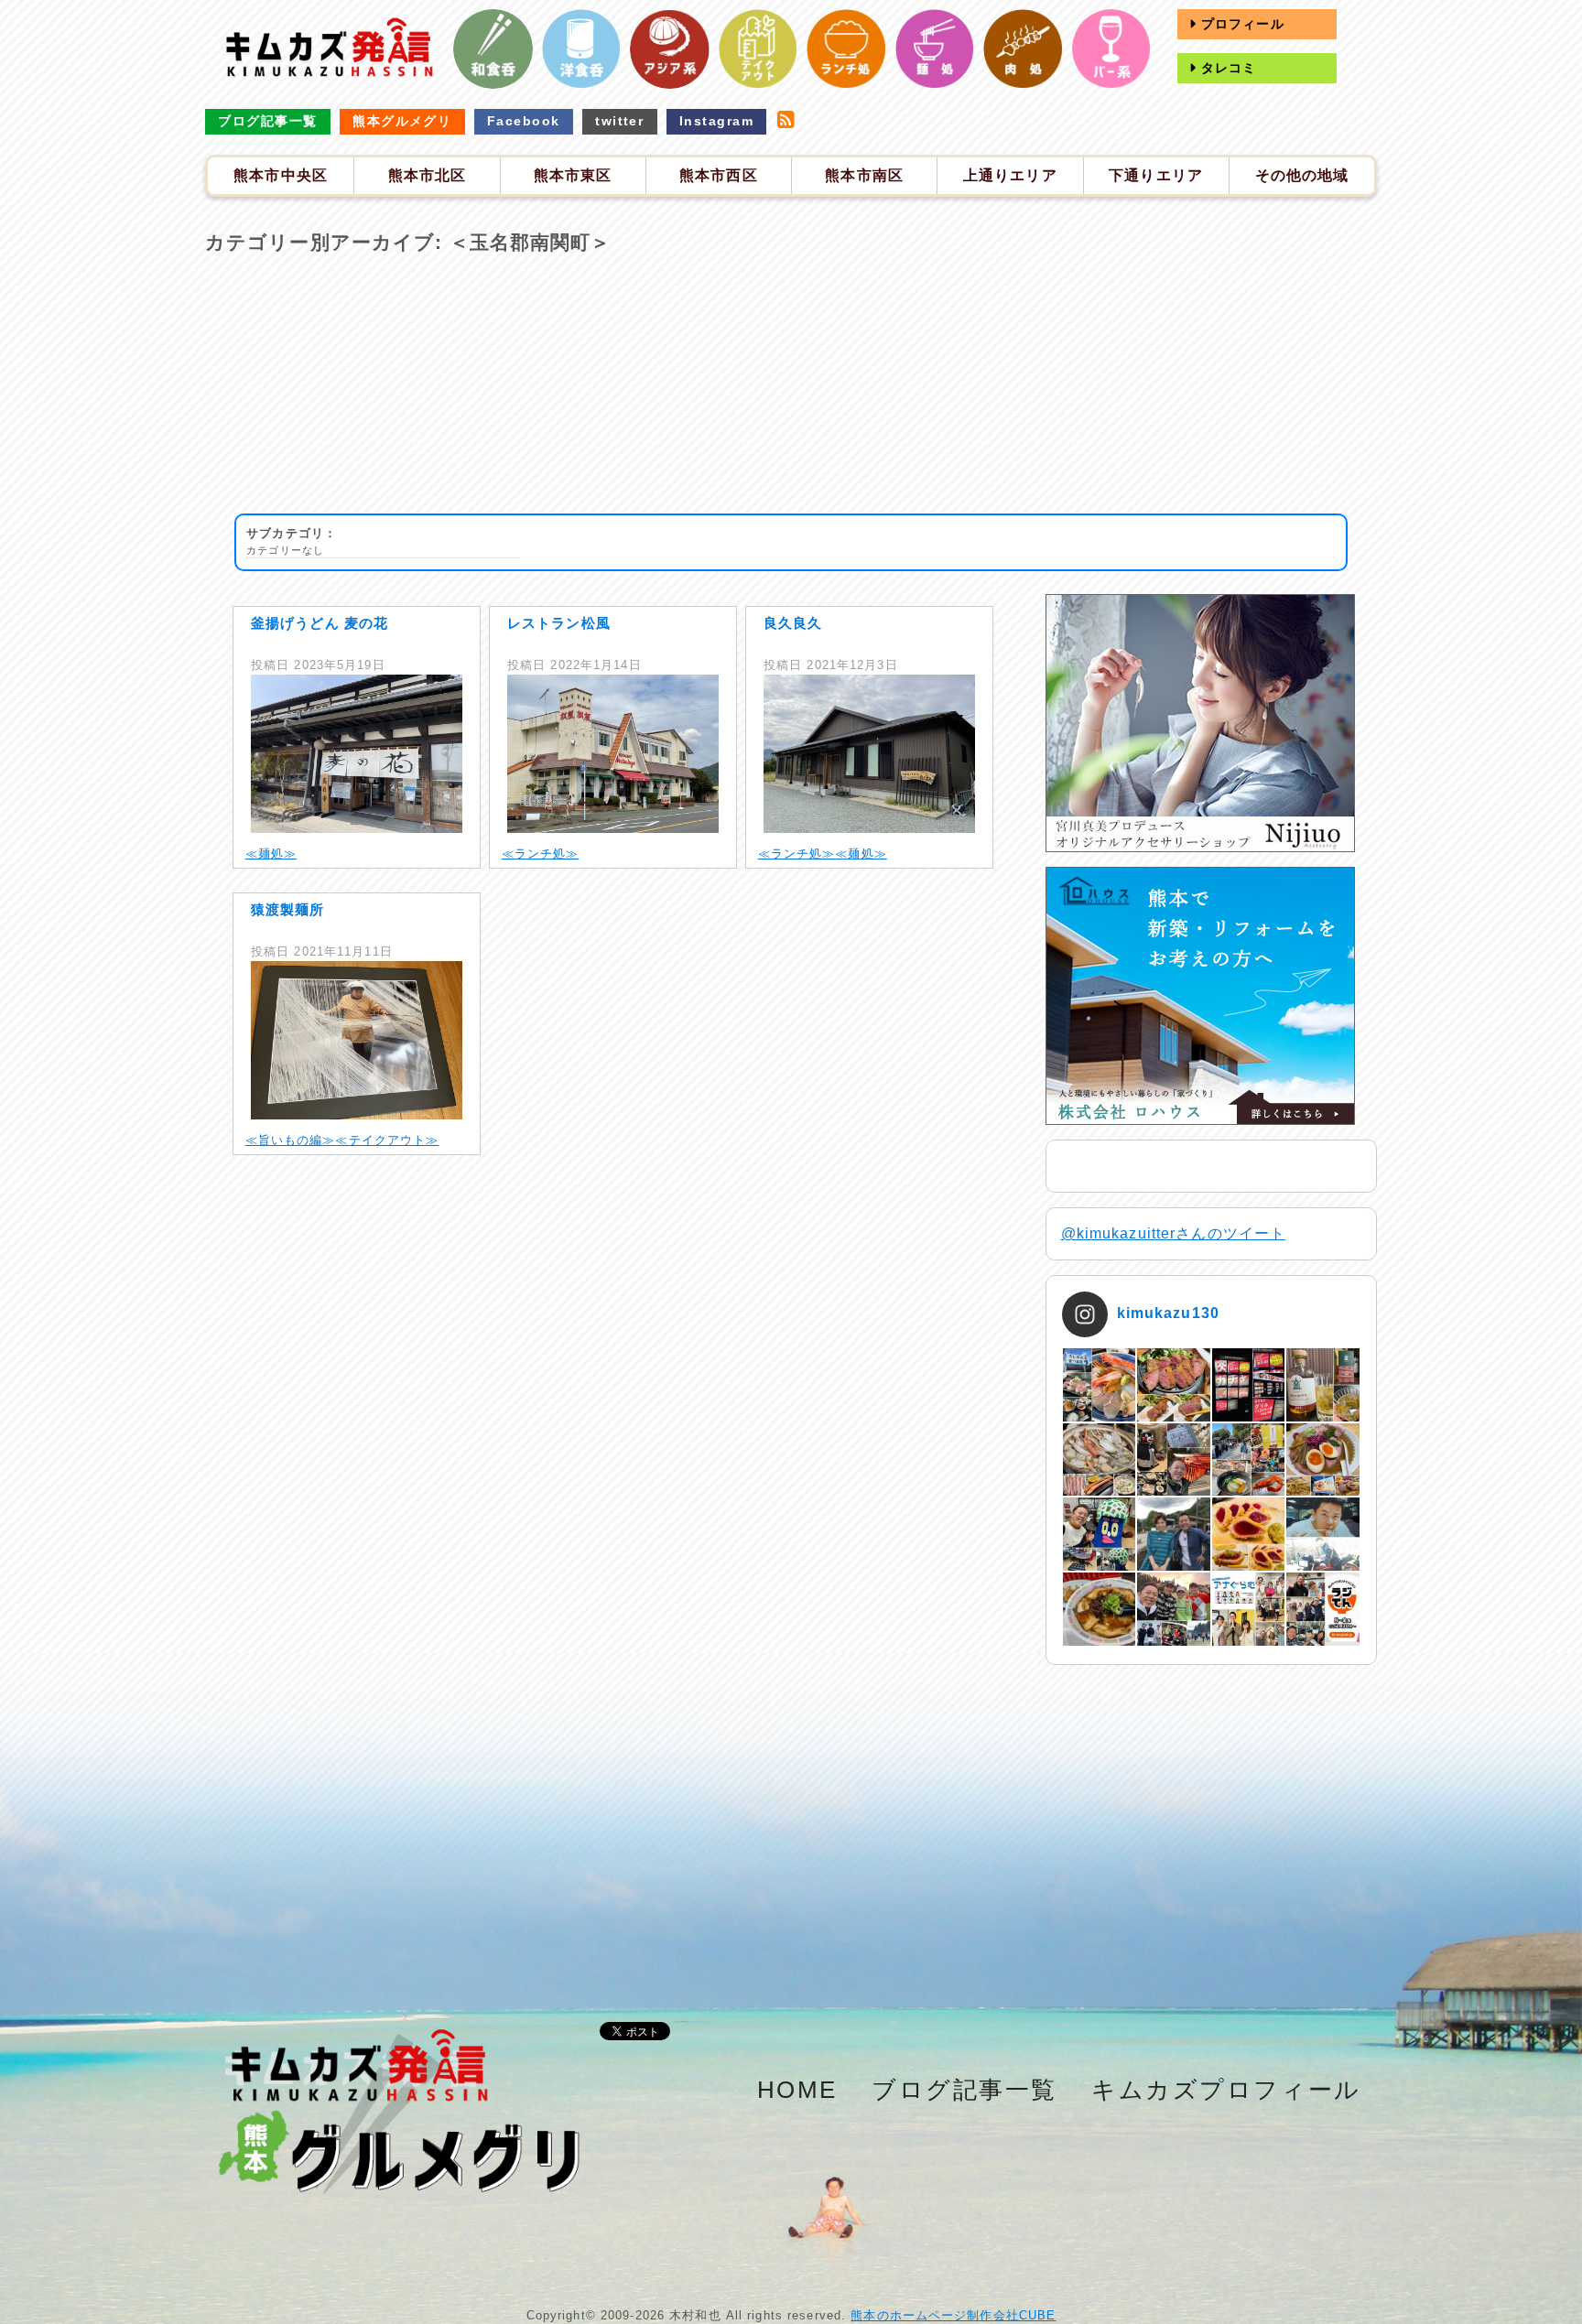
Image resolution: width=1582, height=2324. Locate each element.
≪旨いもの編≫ (291, 1140)
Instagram (716, 121)
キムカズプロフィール (1226, 2090)
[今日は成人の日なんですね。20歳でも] (1323, 1534)
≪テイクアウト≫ (387, 1140)
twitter (619, 121)
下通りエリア (1156, 175)
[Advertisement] (791, 385)
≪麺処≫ (271, 854)
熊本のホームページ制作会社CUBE (953, 2315)
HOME (797, 2090)
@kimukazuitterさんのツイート (1174, 1233)
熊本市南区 (864, 175)
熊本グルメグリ (402, 121)
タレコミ (1227, 68)
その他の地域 (1302, 175)
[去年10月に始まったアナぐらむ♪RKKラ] (1249, 1609)
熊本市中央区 (281, 175)
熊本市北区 (428, 175)
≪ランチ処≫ (541, 854)
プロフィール (1241, 24)
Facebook (524, 121)
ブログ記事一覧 (267, 121)
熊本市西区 (719, 175)
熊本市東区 (573, 175)
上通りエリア (1010, 175)
